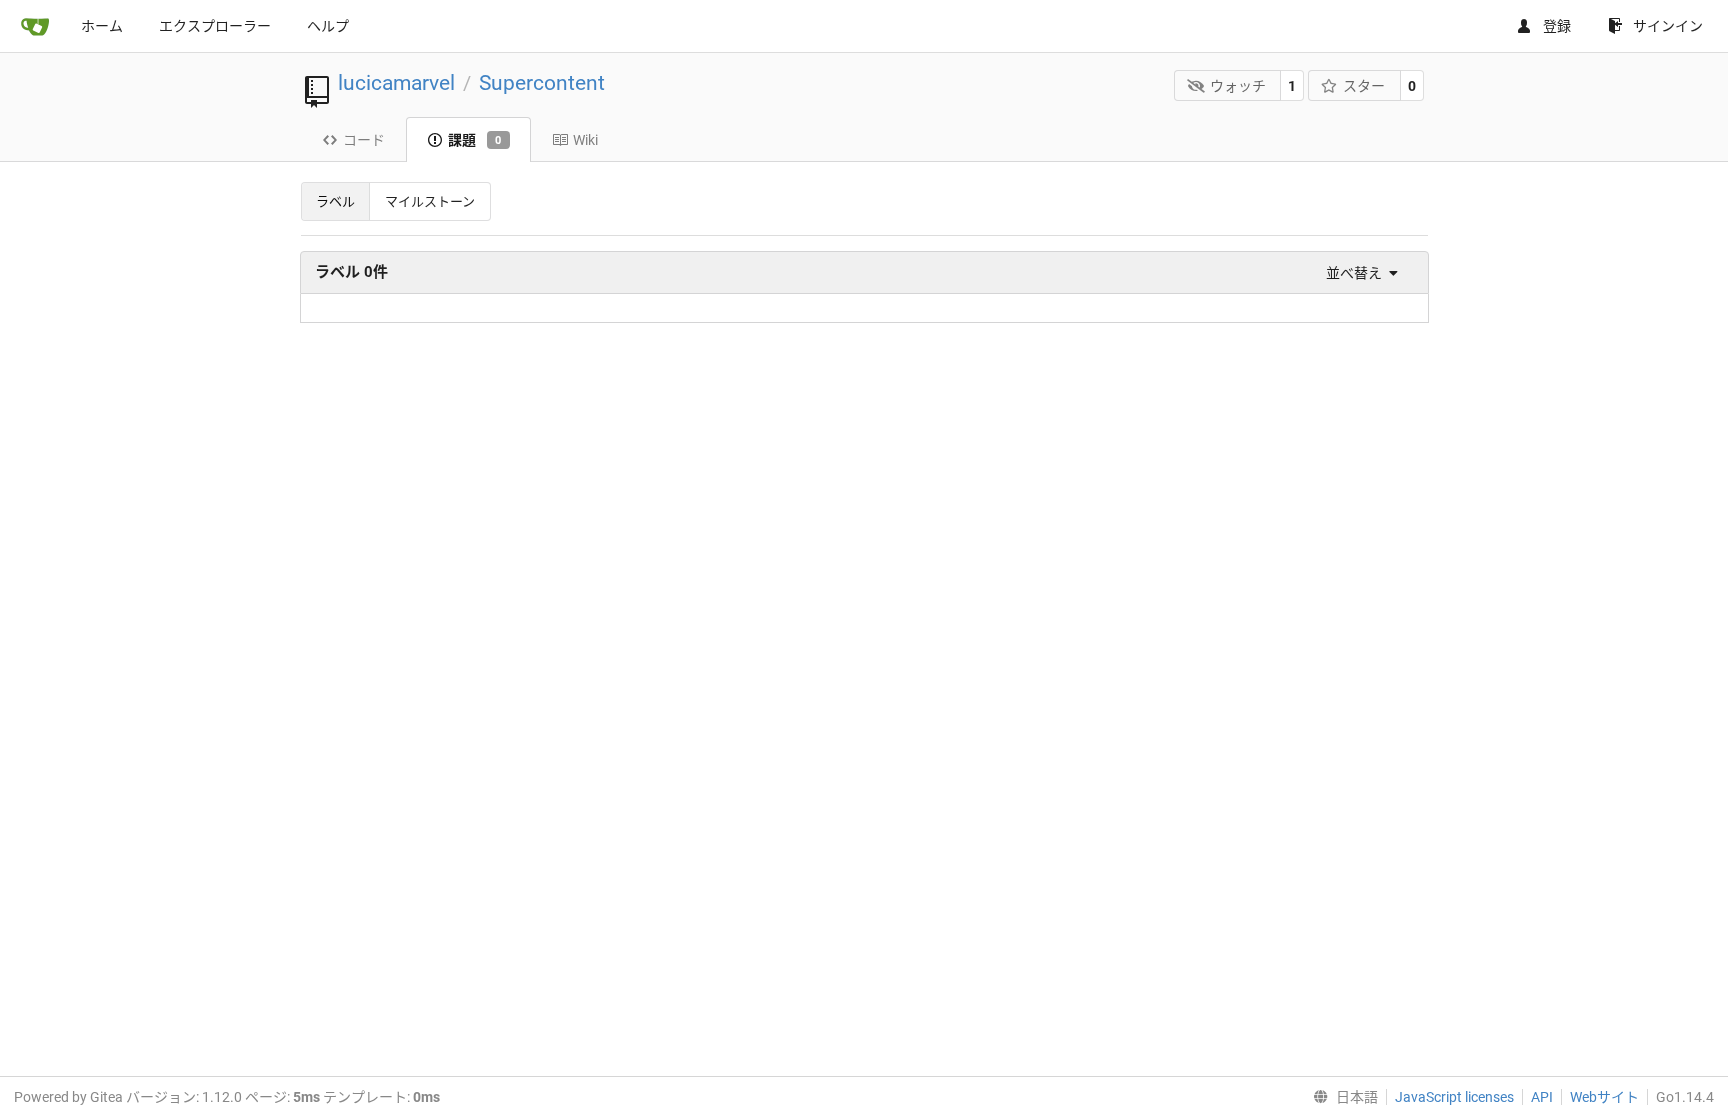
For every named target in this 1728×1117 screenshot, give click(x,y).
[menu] (1357, 273)
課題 (475, 140)
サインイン (1668, 26)
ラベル (335, 201)
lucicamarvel (396, 83)
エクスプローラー (215, 26)
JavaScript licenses (1454, 1097)
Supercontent (542, 83)
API (1542, 1097)
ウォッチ (1238, 86)
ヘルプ (328, 26)
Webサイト (1604, 1097)
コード (364, 140)
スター (1364, 86)
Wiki (585, 140)
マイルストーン (430, 201)
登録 (1557, 26)
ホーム (102, 26)
